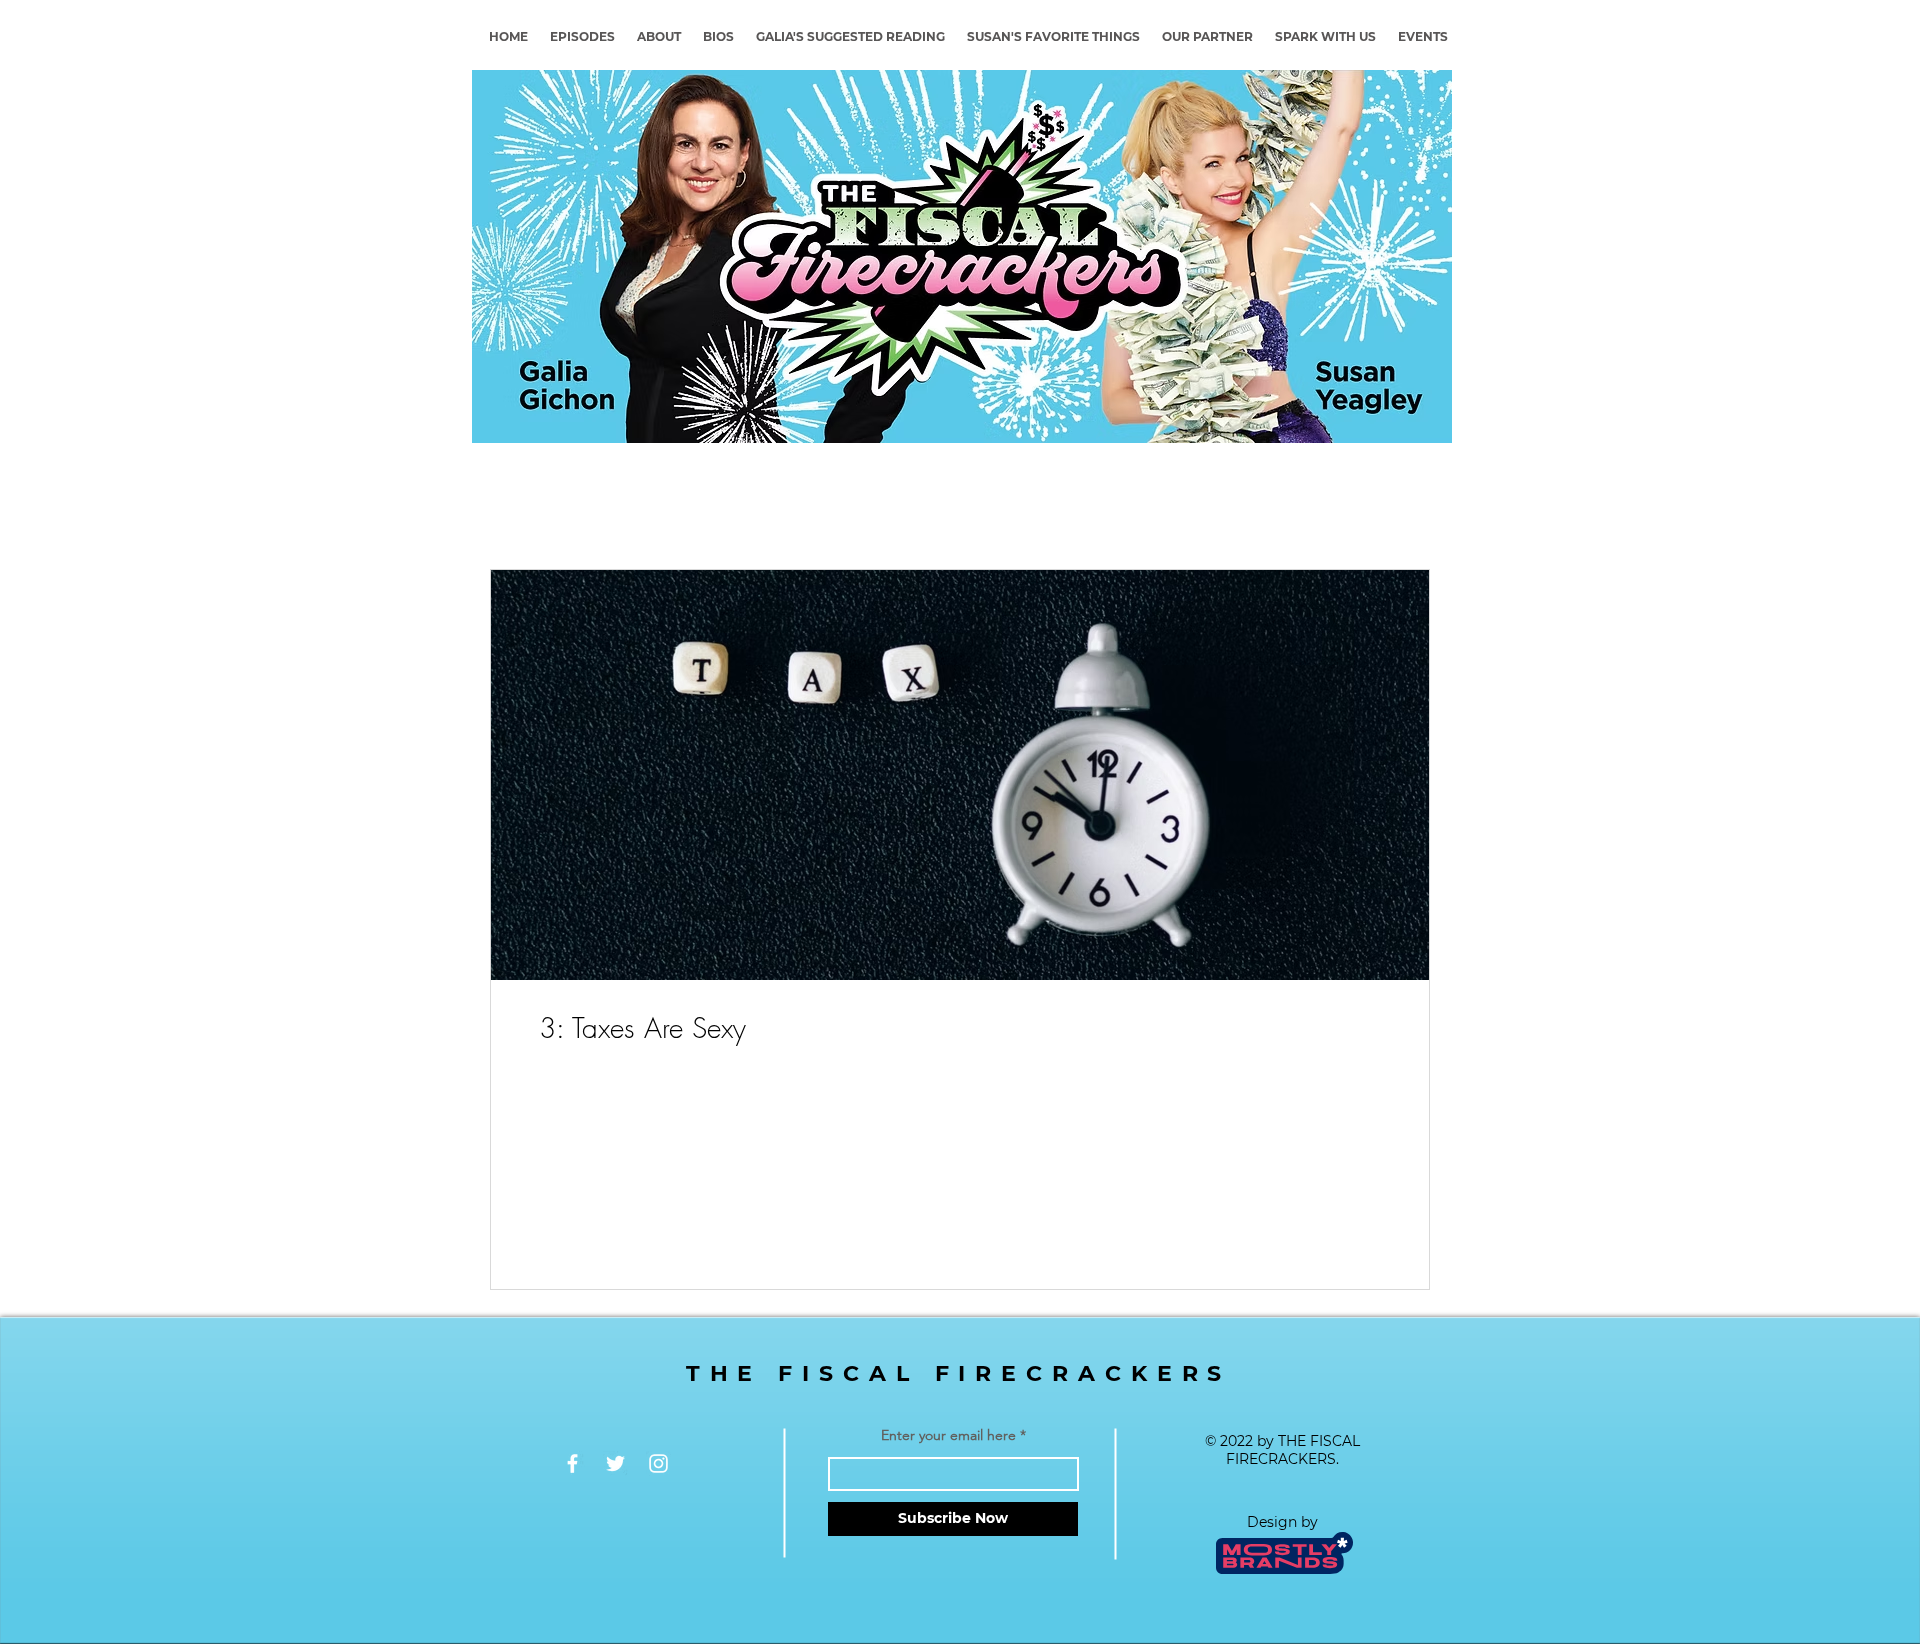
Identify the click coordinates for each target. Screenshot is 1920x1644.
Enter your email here (948, 1435)
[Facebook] (572, 1463)
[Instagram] (658, 1463)
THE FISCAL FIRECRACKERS (959, 1373)
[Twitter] (615, 1463)
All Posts (517, 508)
